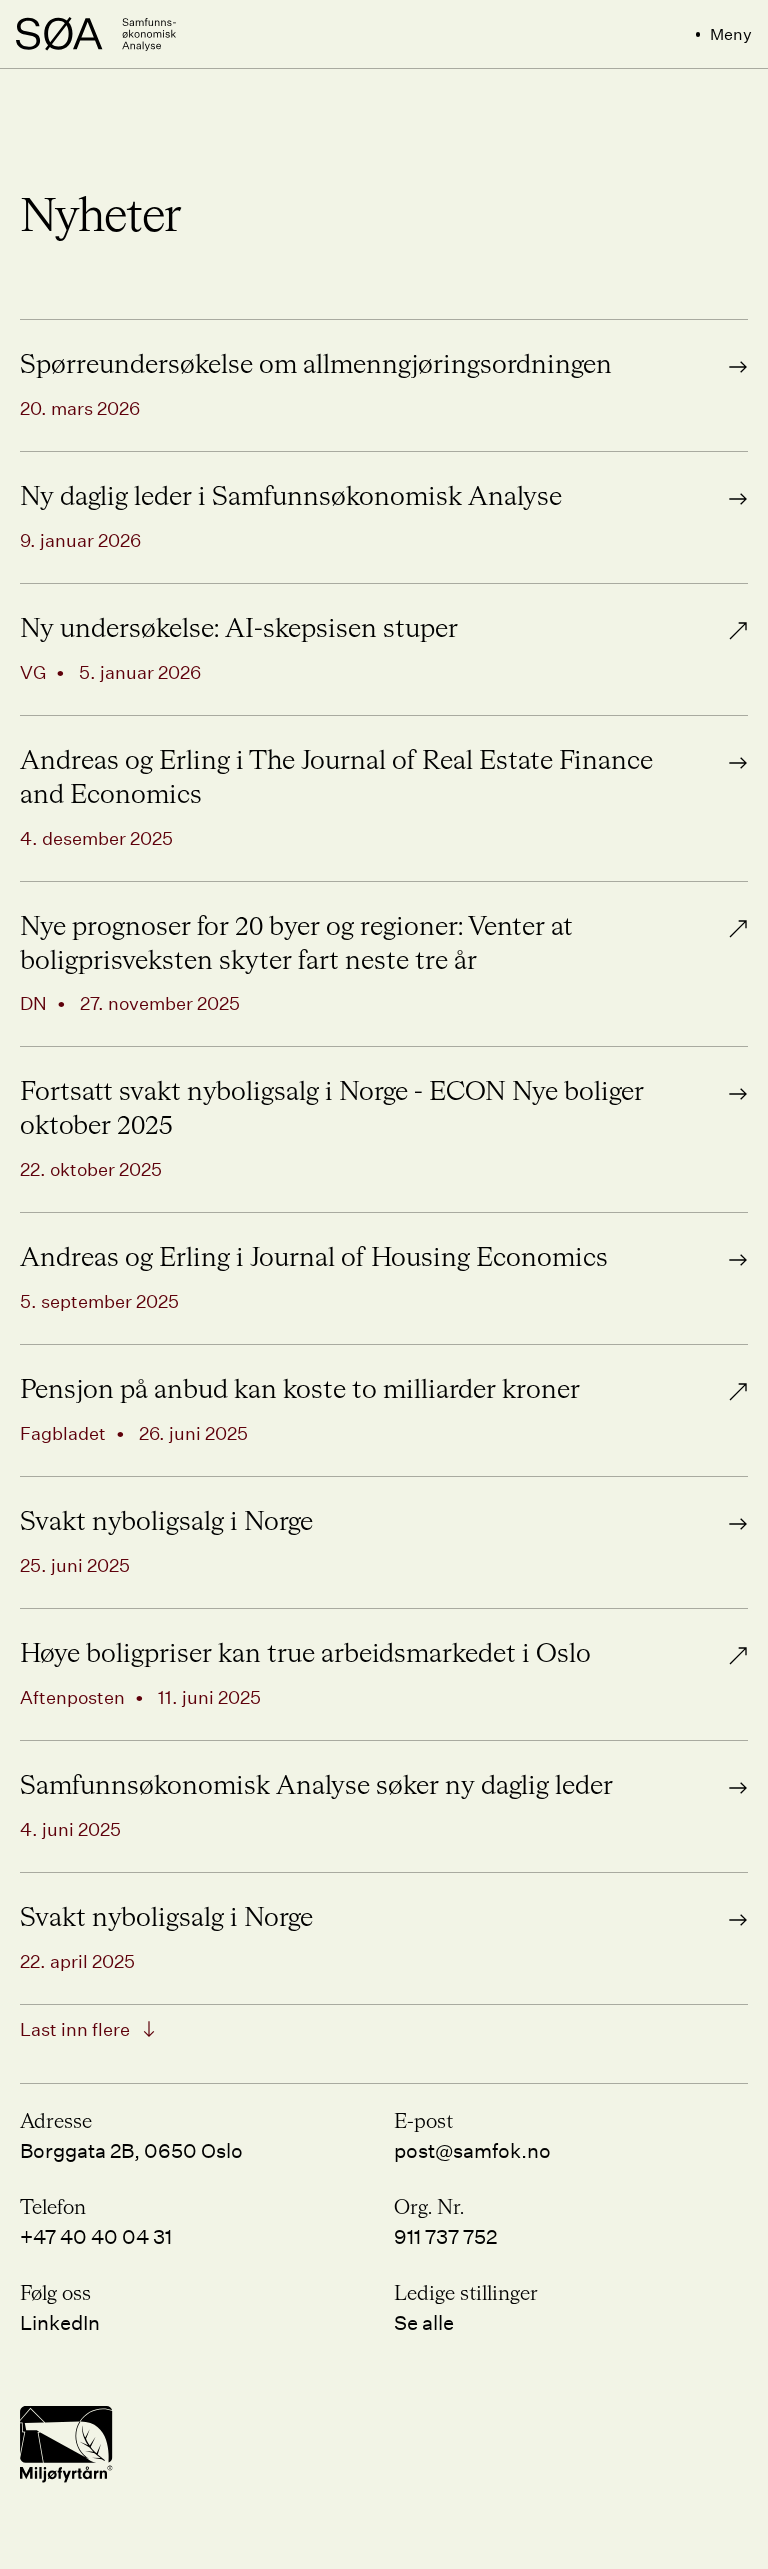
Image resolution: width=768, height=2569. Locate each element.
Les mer (711, 334)
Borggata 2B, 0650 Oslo (131, 2150)
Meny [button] (731, 33)
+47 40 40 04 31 (96, 2236)
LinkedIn (60, 2322)
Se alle (424, 2322)
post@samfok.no (472, 2150)
